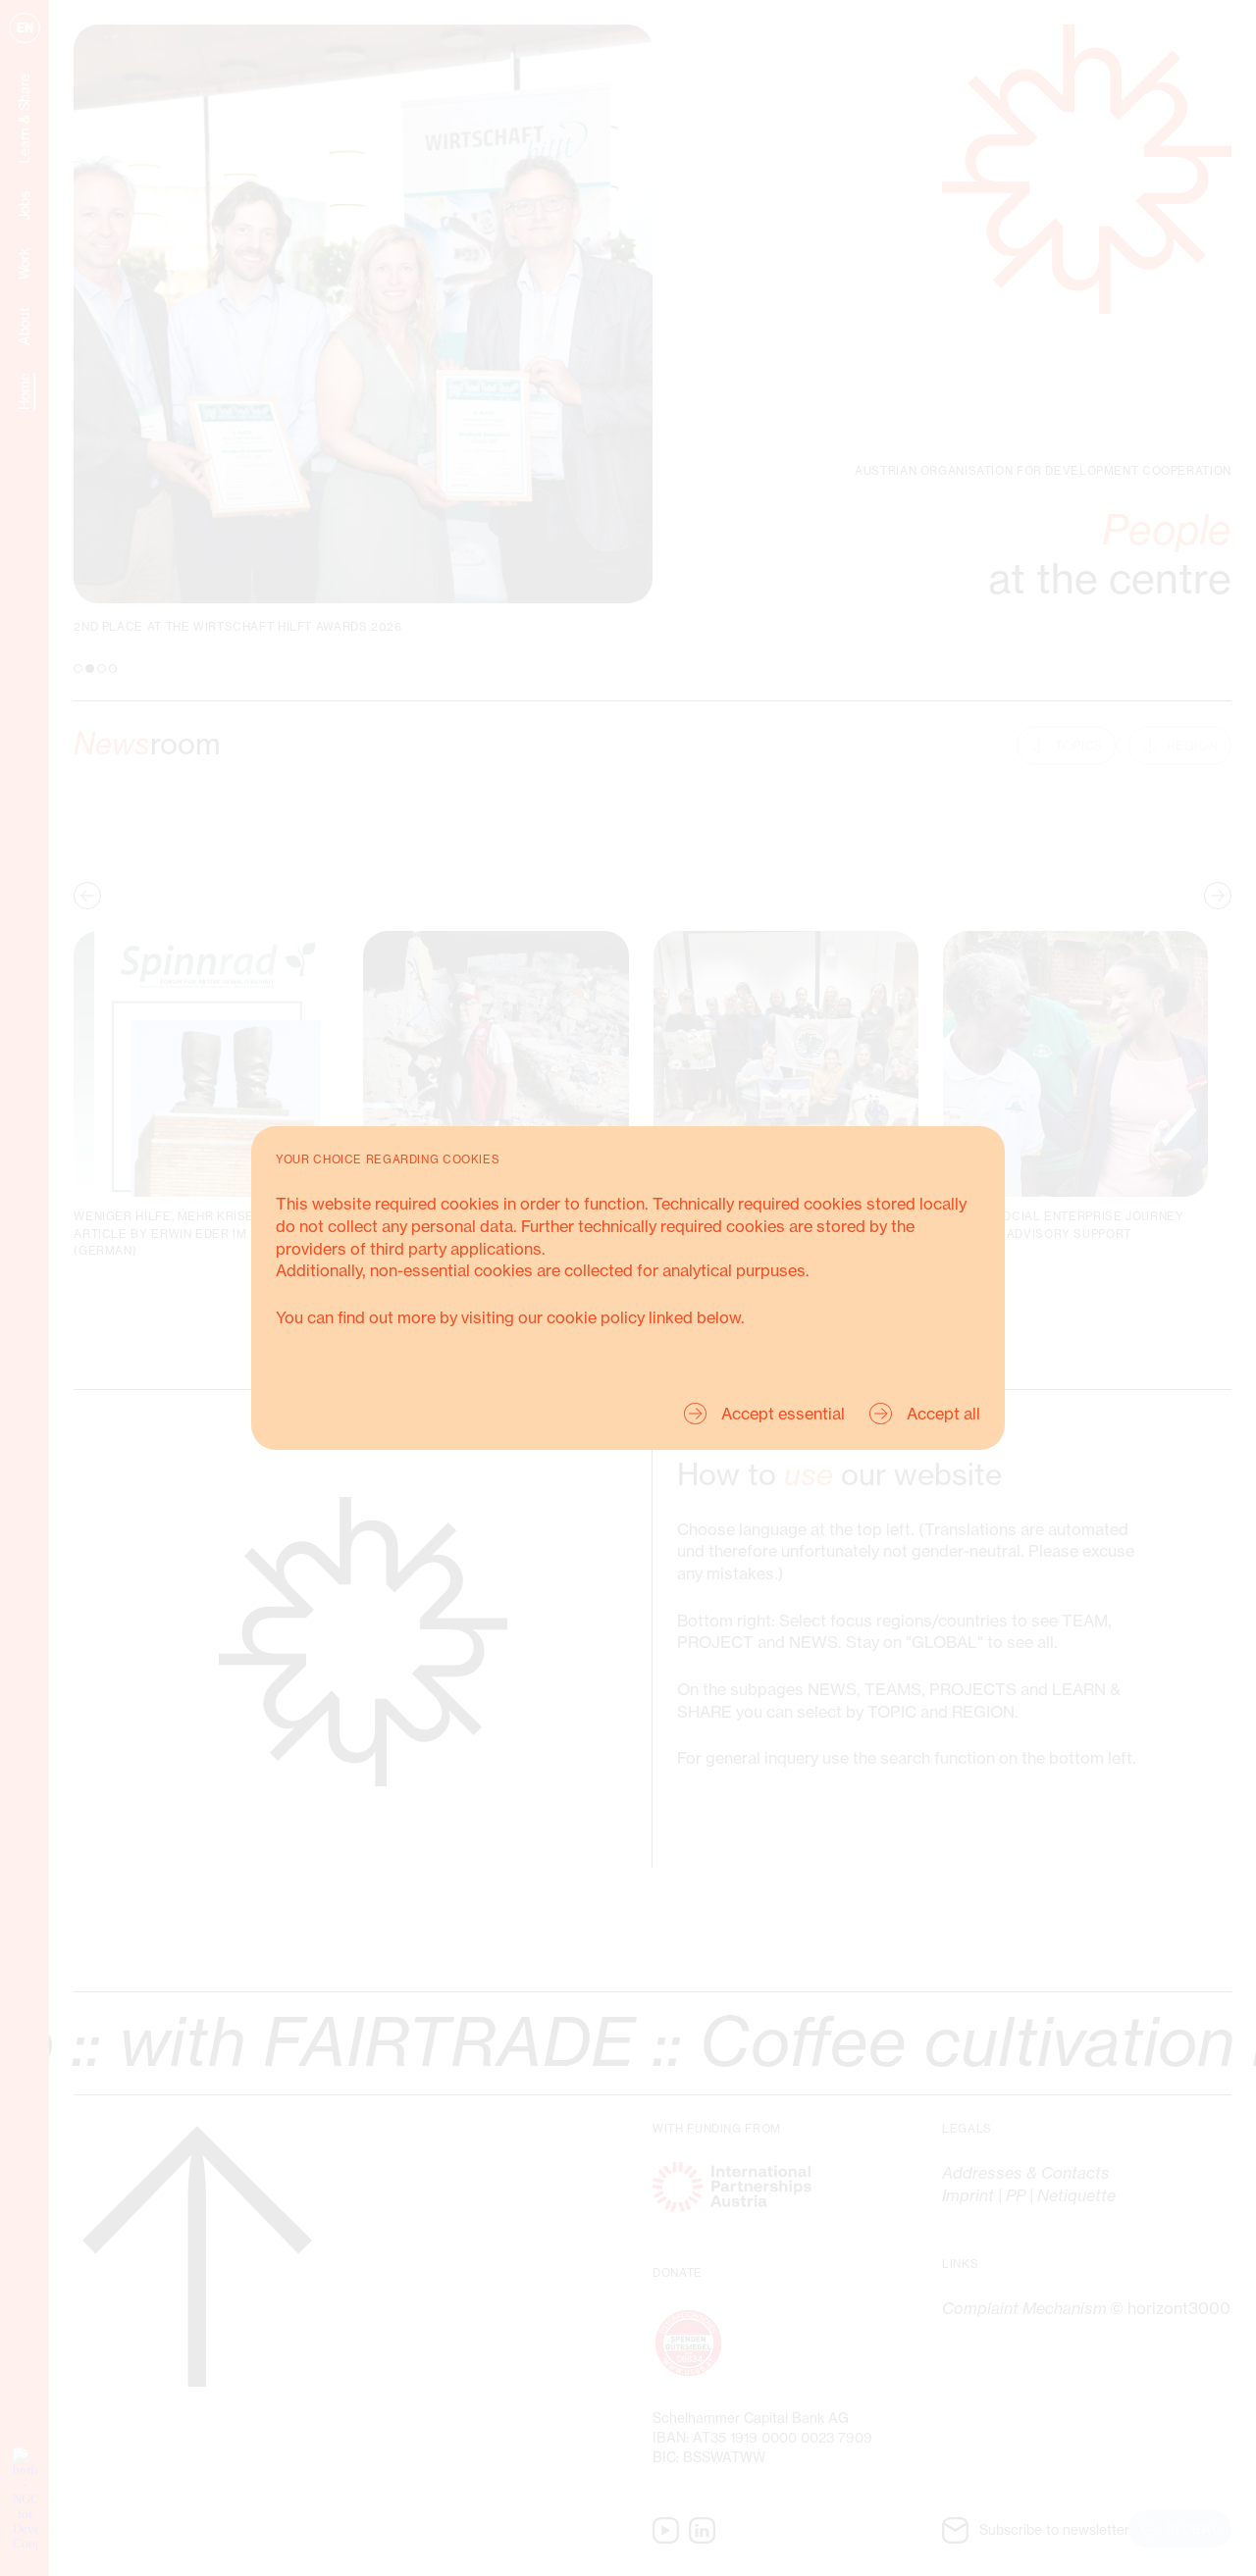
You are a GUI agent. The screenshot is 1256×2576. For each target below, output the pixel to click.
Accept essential (783, 1414)
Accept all (943, 1414)
